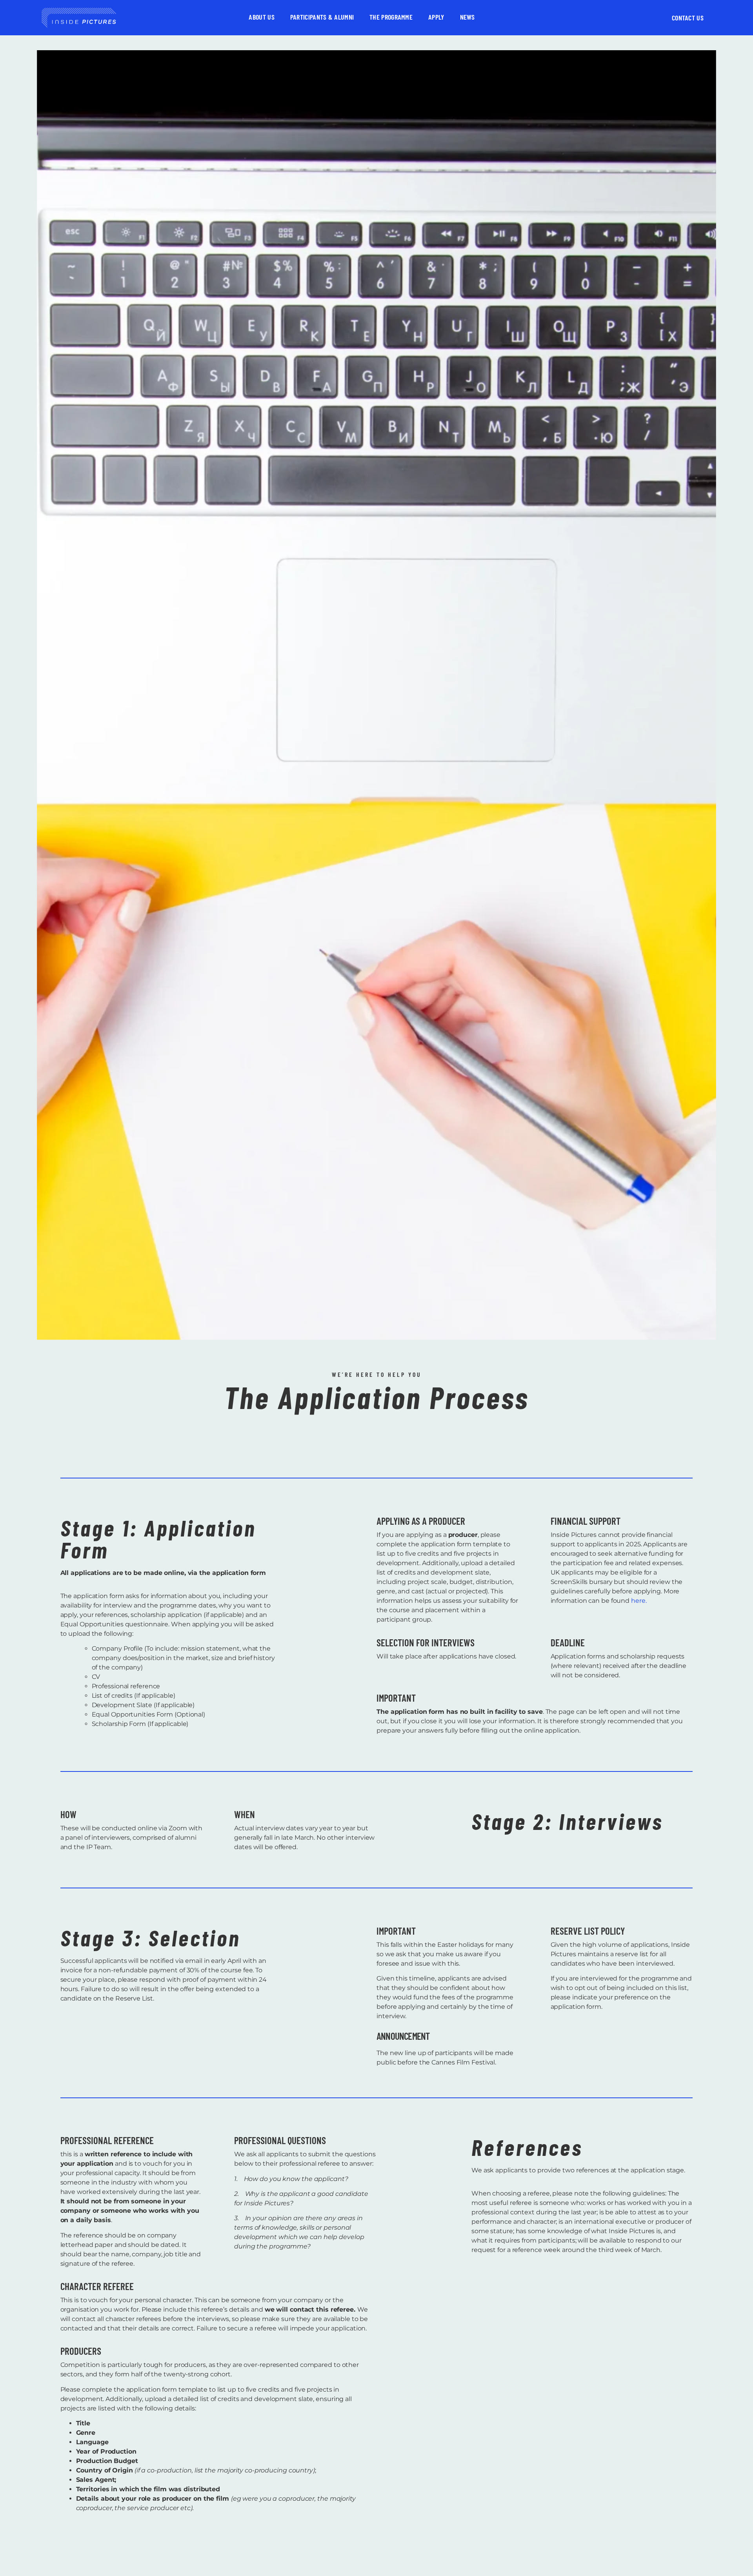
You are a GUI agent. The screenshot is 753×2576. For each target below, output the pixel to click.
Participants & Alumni (322, 17)
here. (639, 1601)
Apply (436, 17)
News (467, 17)
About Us (261, 17)
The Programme (391, 17)
